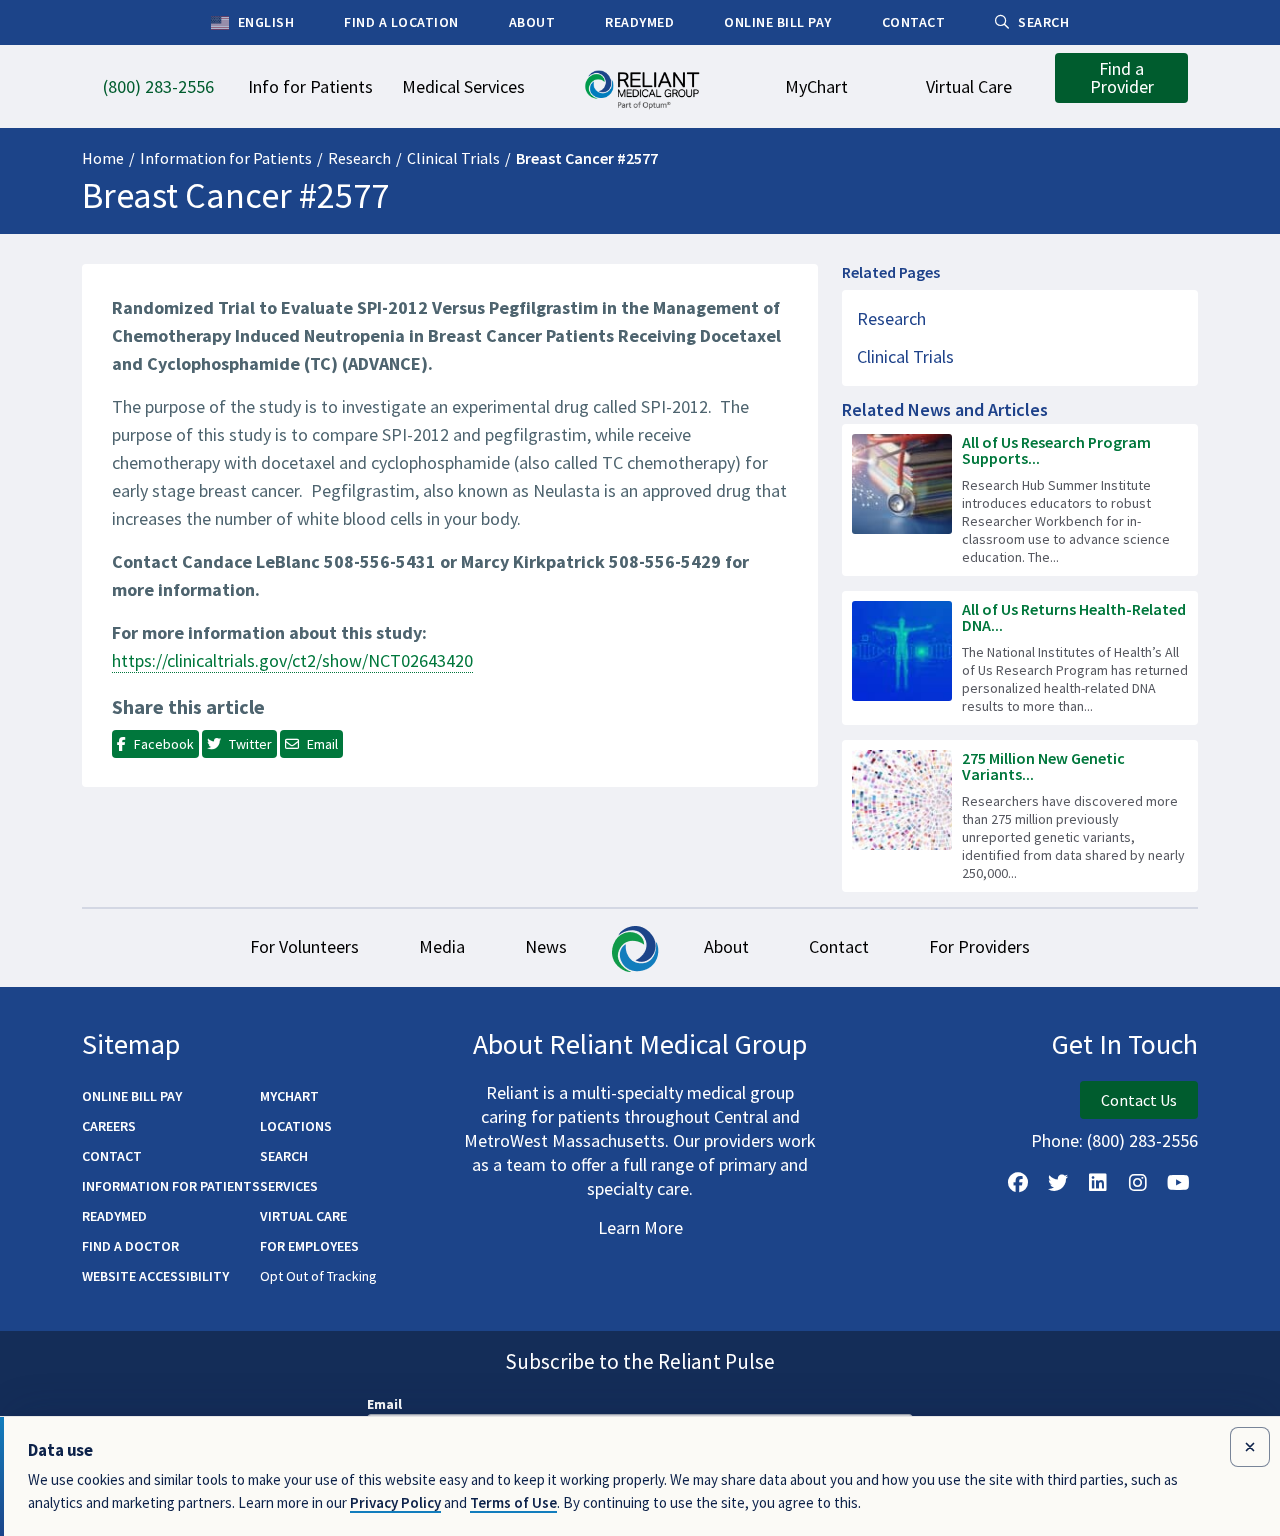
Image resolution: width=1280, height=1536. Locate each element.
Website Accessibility (155, 1276)
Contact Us (1139, 1100)
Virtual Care (303, 1216)
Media (442, 946)
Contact (839, 946)
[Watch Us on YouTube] (1178, 1183)
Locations (296, 1126)
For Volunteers (304, 946)
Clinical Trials (453, 158)
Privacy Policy (395, 1502)
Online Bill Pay (132, 1096)
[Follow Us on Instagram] (1138, 1183)
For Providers (979, 946)
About (726, 946)
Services (289, 1186)
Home (103, 158)
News (546, 946)
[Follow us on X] (1058, 1183)
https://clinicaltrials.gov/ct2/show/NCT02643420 (292, 660)
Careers (109, 1126)
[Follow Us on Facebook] (1018, 1183)
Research (359, 158)
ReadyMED (114, 1216)
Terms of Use (513, 1502)
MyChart (289, 1096)
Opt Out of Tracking (318, 1276)
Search (284, 1156)
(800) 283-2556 (1142, 1140)
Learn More (640, 1227)
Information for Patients (226, 158)
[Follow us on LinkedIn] (1098, 1183)
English (264, 22)
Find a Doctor (130, 1246)
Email (384, 1404)
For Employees (309, 1246)
